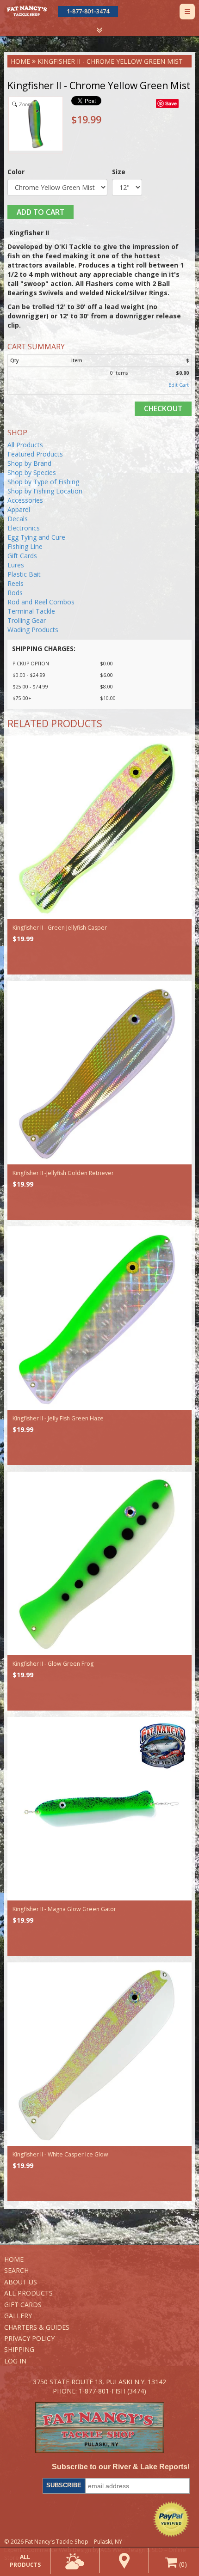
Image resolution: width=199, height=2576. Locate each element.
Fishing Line (25, 546)
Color (16, 172)
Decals (18, 519)
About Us (21, 2282)
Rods (15, 593)
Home (20, 61)
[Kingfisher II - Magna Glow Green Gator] (99, 1809)
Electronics (24, 528)
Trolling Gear (27, 620)
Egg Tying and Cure (36, 537)
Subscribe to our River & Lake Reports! (121, 2467)
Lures (16, 565)
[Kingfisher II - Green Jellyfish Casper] (99, 828)
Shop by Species (32, 472)
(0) (182, 2564)
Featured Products (35, 454)
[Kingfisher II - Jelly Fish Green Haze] (99, 1318)
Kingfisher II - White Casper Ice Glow (60, 2154)
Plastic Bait (24, 574)
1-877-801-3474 (88, 11)
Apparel (19, 509)
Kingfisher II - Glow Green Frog (53, 1664)
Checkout (163, 408)
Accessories (25, 500)
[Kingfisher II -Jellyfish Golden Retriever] (99, 1073)
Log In (15, 2361)
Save (171, 103)
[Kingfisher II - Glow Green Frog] (99, 1564)
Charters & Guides (37, 2327)
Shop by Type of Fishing (43, 482)
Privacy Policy (29, 2338)
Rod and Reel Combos (41, 602)
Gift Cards (22, 556)
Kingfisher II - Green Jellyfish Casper (60, 928)
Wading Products (33, 630)
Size (119, 172)
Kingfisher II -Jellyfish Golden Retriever (63, 1173)
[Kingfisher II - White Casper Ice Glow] (99, 2054)
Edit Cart (179, 385)
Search (16, 2270)
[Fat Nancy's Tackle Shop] (27, 11)
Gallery (18, 2316)
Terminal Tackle (31, 611)
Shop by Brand (29, 463)
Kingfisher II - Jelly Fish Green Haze (58, 1418)
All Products (25, 445)
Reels (16, 583)
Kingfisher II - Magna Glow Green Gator (64, 1909)
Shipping (19, 2349)
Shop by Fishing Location (45, 491)
